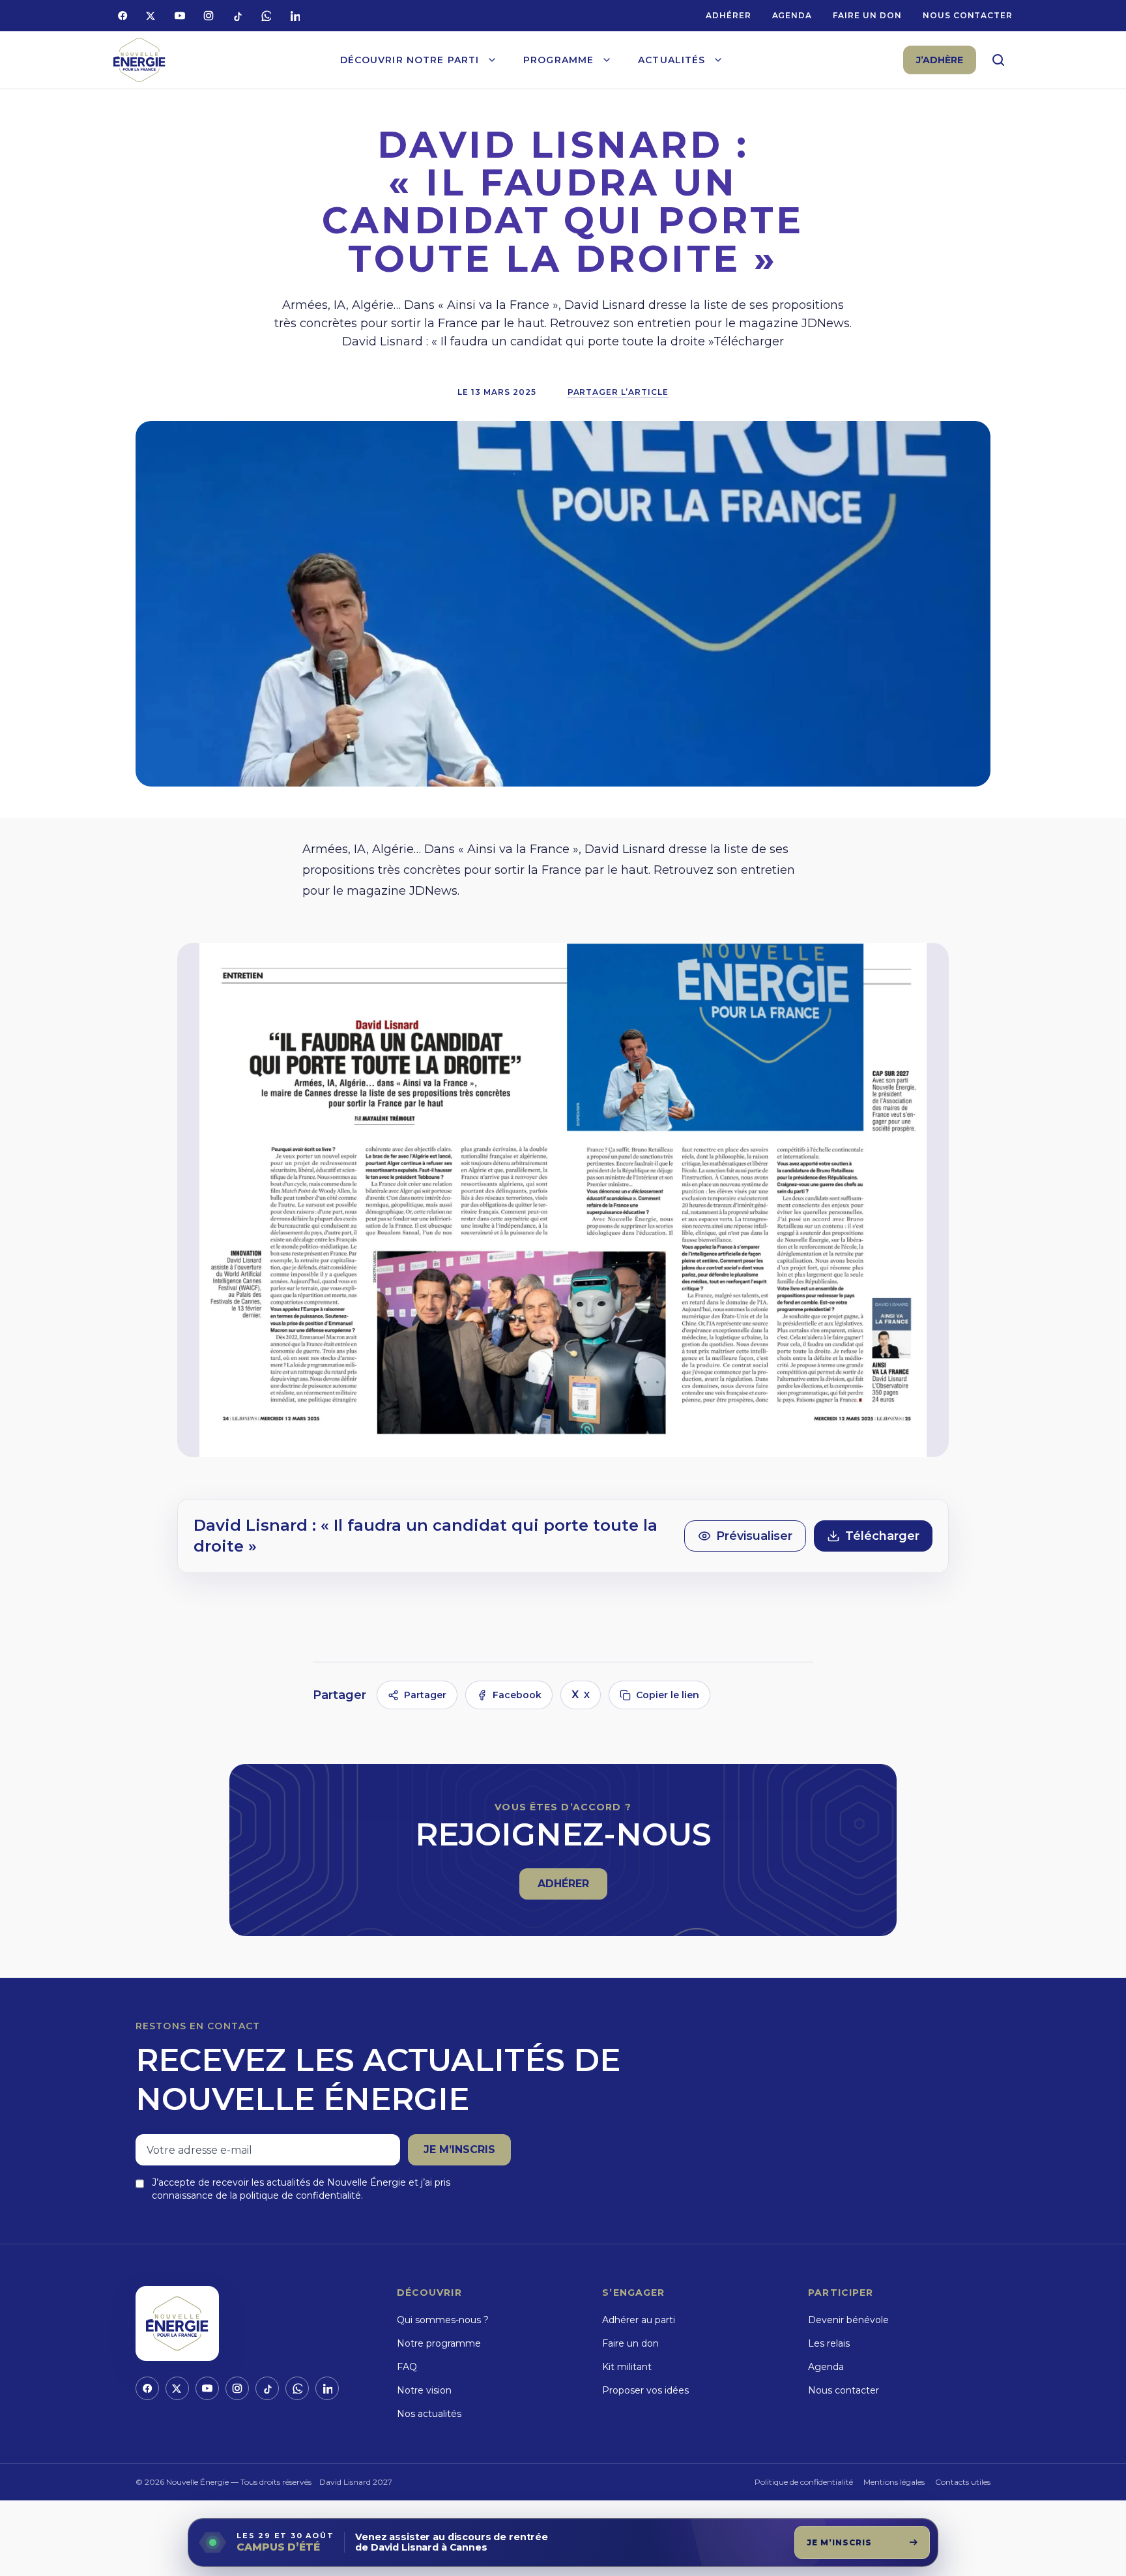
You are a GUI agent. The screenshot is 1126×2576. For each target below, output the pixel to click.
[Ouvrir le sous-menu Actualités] (718, 60)
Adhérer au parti (639, 2320)
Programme (558, 60)
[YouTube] (180, 16)
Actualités (671, 60)
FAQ (407, 2367)
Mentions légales (894, 2482)
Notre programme (439, 2343)
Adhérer (729, 15)
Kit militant (627, 2367)
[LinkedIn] (295, 16)
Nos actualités (429, 2414)
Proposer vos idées (645, 2390)
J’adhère (940, 60)
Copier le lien (668, 1695)
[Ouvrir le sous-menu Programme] (607, 60)
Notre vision (424, 2390)
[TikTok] (237, 16)
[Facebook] (123, 16)
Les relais (829, 2343)
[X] (151, 16)
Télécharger (882, 1536)
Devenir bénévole (848, 2320)
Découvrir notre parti (410, 60)
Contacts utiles (963, 2482)
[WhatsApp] (266, 16)
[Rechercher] (998, 60)
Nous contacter (968, 15)
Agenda (792, 15)
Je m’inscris (459, 2149)
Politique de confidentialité (804, 2482)
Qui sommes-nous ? (443, 2320)
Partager (425, 1695)
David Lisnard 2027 (356, 2482)
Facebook (517, 1695)
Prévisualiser (754, 1536)
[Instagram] (209, 16)
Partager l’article (618, 392)
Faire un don (867, 15)
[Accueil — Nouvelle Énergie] (139, 60)
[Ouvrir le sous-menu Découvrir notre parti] (492, 60)
